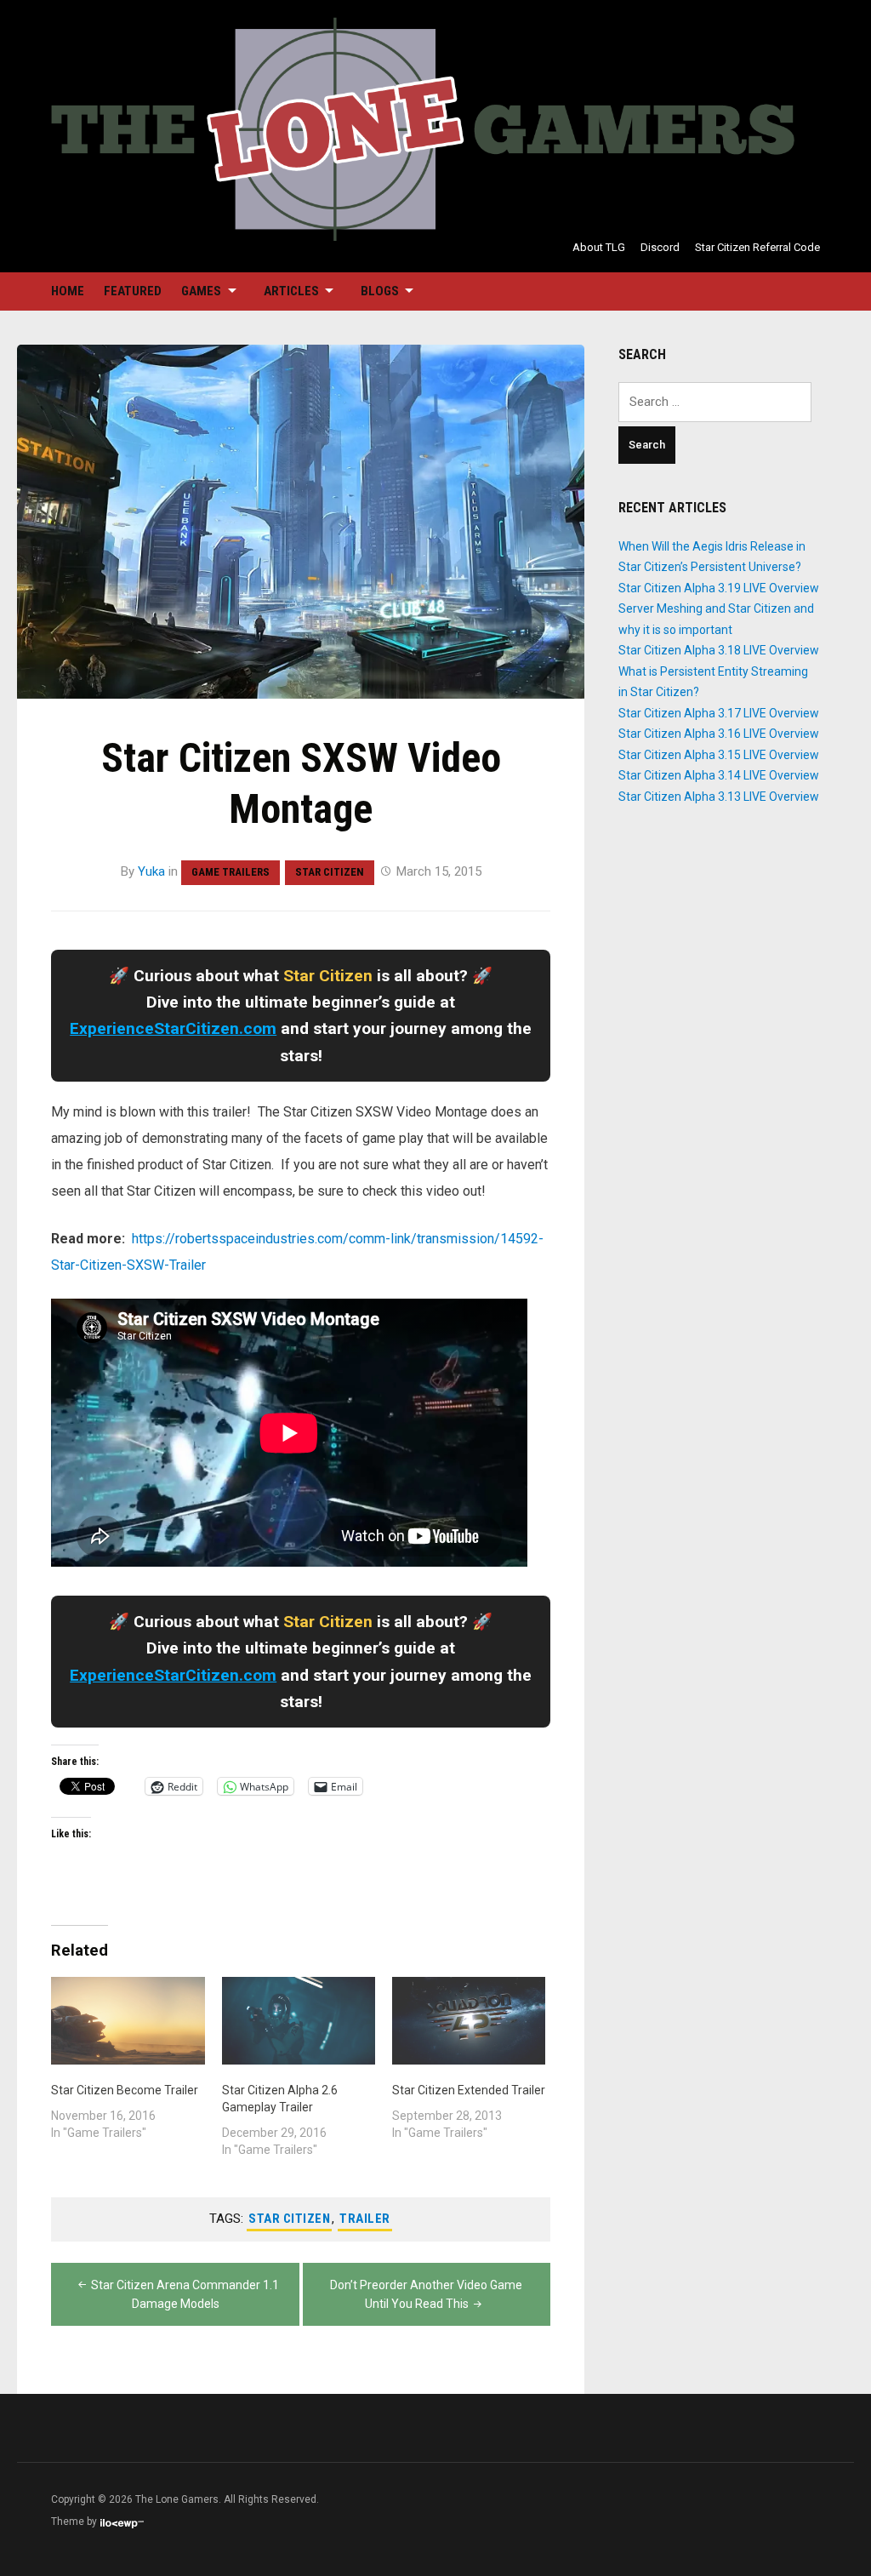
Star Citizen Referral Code (757, 247)
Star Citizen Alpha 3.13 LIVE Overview (719, 797)
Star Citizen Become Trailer (125, 2090)
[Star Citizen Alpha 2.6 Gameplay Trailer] (299, 2021)
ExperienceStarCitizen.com (173, 1028)
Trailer (365, 2219)
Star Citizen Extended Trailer (469, 2090)
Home (68, 291)
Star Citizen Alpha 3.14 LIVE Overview (719, 775)
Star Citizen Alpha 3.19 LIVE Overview (719, 588)
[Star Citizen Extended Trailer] (469, 2021)
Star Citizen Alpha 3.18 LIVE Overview (719, 650)
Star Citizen (330, 872)
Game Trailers (231, 872)
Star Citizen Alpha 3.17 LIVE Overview (719, 713)
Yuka (151, 871)
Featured (133, 291)
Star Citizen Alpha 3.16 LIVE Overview (719, 734)
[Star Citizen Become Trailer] (128, 2021)
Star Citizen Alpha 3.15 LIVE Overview (719, 755)
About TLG (599, 247)
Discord (660, 247)
